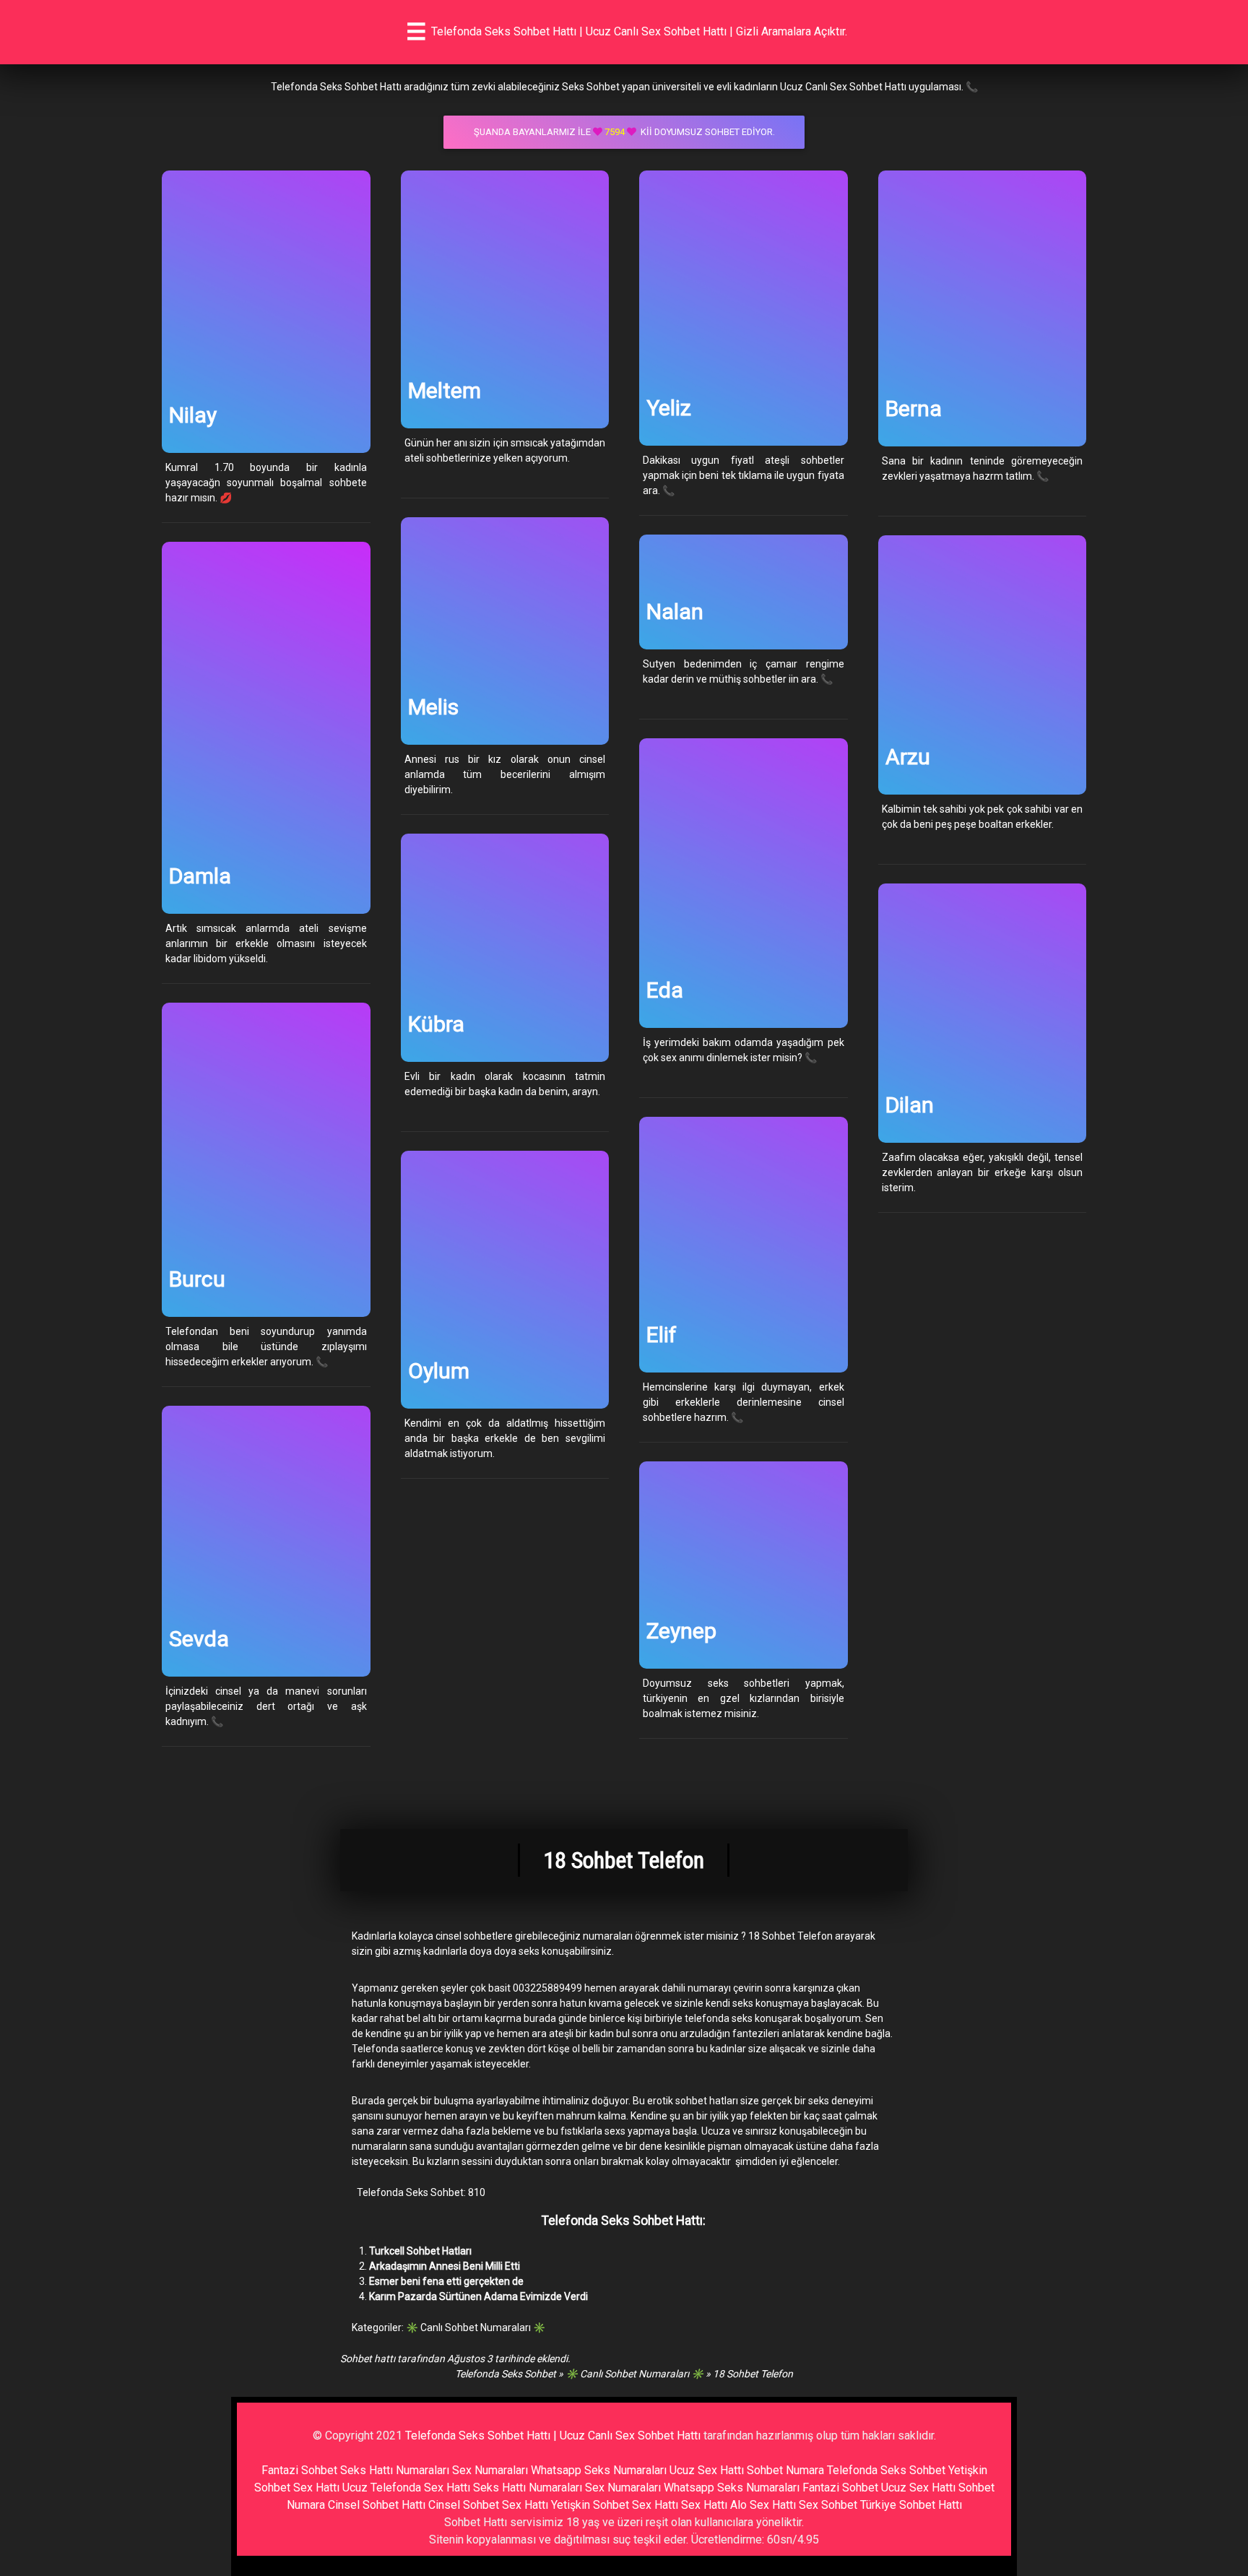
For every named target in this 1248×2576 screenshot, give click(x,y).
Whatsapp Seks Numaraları (599, 2470)
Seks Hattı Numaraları (395, 2470)
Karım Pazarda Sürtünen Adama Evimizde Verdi (478, 2296)
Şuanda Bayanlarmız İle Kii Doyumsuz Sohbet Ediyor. (624, 132)
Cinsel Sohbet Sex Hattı (488, 2505)
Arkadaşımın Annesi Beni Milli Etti (445, 2266)
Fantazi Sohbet (299, 2470)
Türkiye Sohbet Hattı (911, 2505)
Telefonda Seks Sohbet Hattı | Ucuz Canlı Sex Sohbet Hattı (553, 2435)
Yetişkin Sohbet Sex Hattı (615, 2505)
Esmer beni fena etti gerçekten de (446, 2281)
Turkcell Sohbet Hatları (420, 2251)
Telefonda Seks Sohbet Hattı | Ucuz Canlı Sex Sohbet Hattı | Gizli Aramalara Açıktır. (639, 31)
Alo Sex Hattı (763, 2505)
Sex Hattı (704, 2505)
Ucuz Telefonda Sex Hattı (406, 2488)
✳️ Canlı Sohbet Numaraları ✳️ (476, 2328)
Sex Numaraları (490, 2470)
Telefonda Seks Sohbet (506, 2374)
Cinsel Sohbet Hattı (377, 2505)
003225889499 (547, 1988)
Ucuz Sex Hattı (707, 2470)
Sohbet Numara (785, 2470)
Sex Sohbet (828, 2505)
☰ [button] (416, 32)
